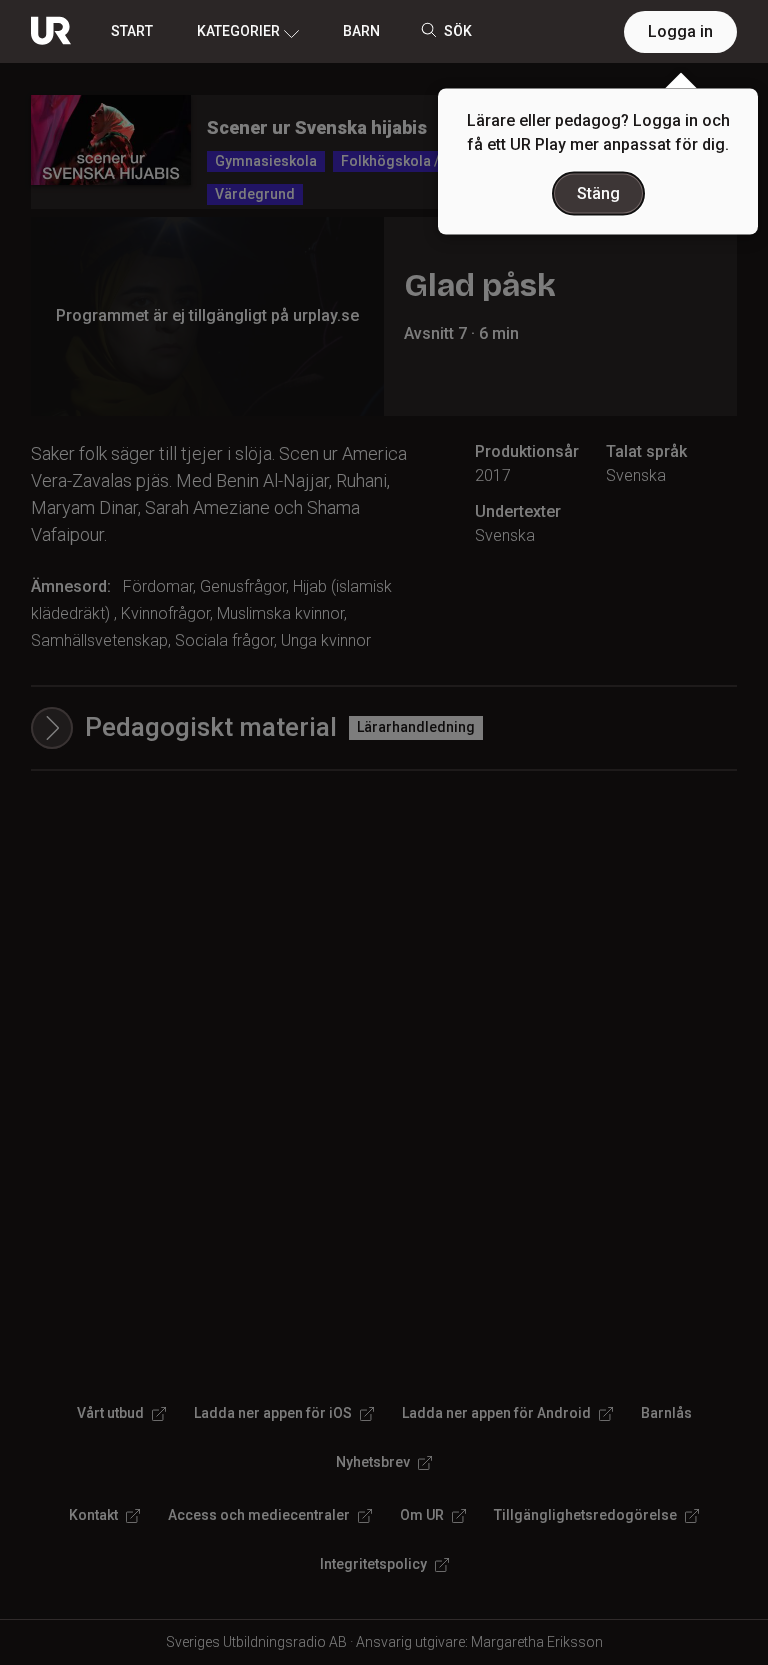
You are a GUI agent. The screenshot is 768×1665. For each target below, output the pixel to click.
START (132, 31)
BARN (361, 31)
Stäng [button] (598, 193)
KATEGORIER (238, 31)
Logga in (680, 31)
